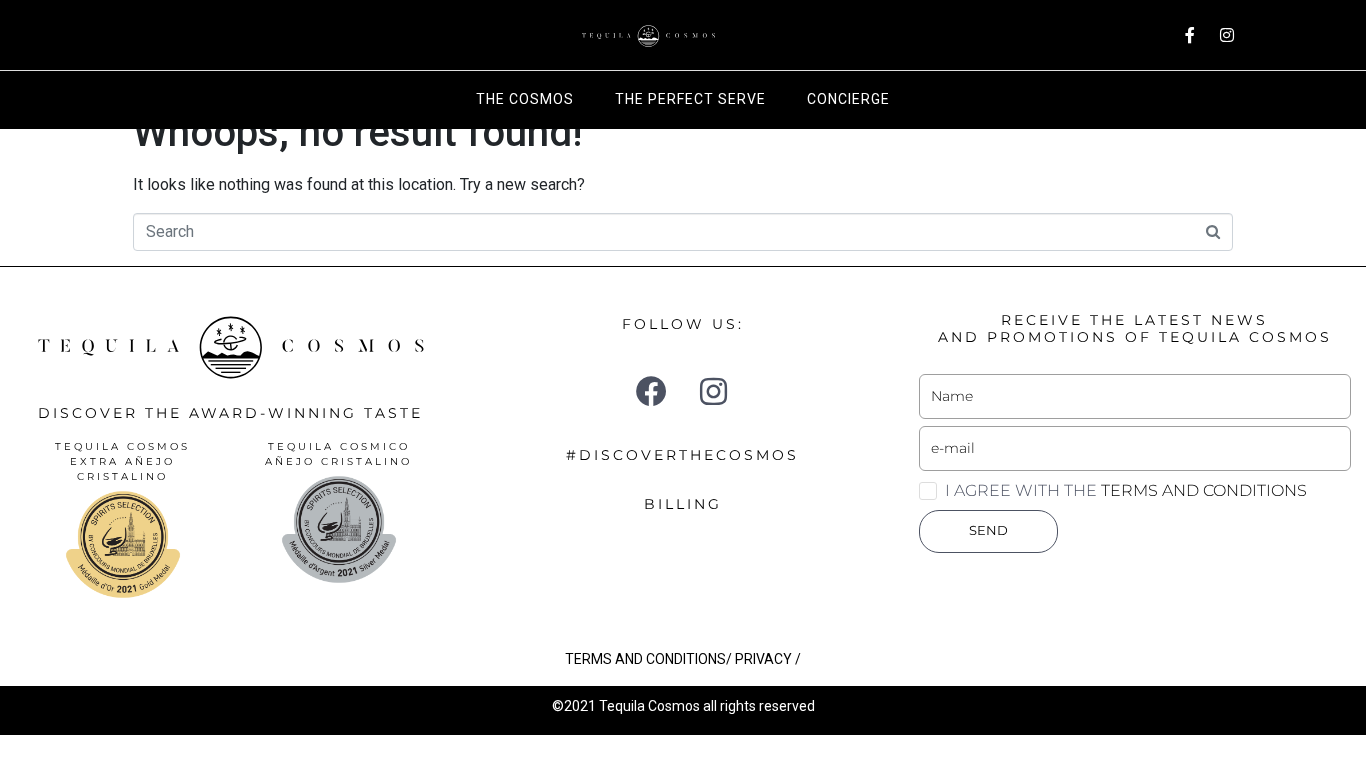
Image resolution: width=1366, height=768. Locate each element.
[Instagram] (1227, 35)
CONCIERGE (848, 99)
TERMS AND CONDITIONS (645, 659)
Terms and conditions (1204, 490)
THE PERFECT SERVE (690, 99)
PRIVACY (763, 659)
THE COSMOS (525, 99)
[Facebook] (652, 392)
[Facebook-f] (1190, 35)
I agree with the (1126, 490)
